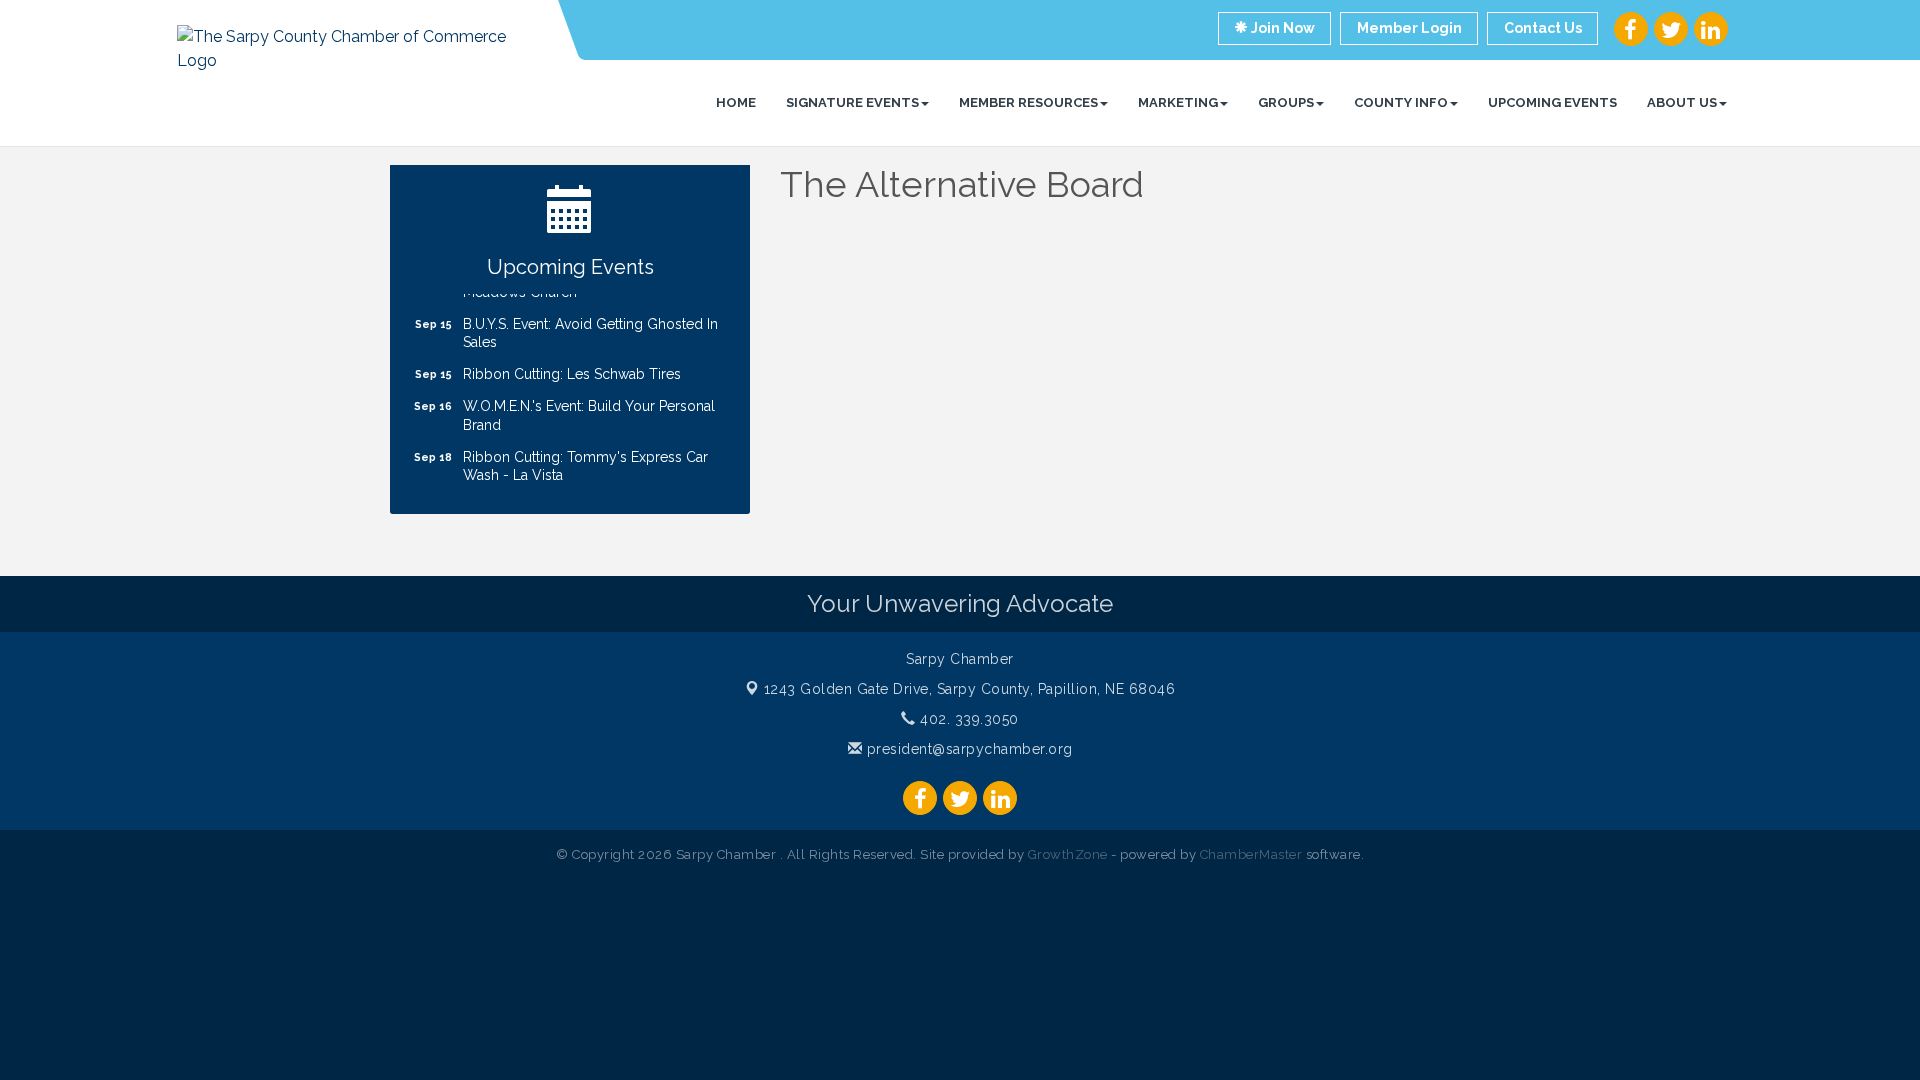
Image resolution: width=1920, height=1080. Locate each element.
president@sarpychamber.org (967, 749)
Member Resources (1028, 102)
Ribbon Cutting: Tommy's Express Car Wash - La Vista (585, 458)
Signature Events (852, 102)
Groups (1286, 102)
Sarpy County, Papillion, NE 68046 (970, 689)
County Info (1401, 102)
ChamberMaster (1251, 854)
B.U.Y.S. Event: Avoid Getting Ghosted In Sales (590, 325)
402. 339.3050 (967, 719)
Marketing (1178, 102)
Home (736, 102)
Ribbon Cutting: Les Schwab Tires (572, 366)
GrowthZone (1068, 854)
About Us (1682, 102)
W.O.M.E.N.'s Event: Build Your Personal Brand (589, 407)
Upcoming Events (1552, 102)
